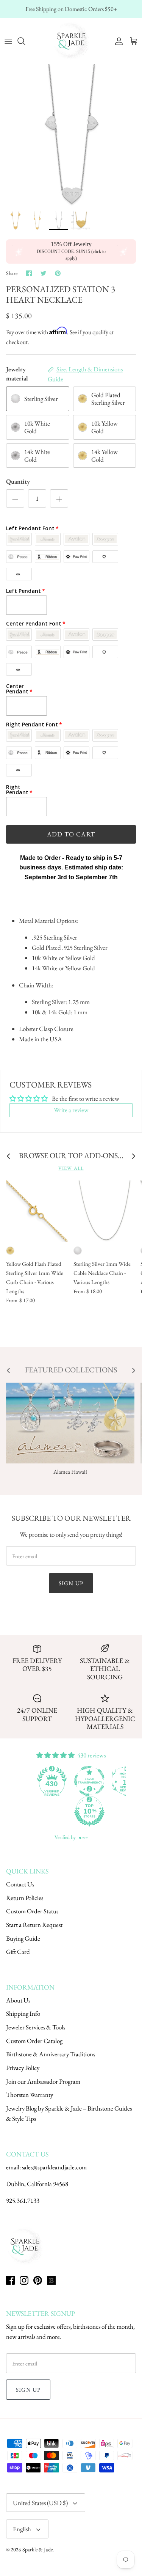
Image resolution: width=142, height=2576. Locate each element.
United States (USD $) (40, 2503)
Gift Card (18, 1952)
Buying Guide (23, 1938)
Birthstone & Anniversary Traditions (51, 2054)
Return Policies (25, 1898)
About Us (18, 2000)
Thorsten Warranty (30, 2095)
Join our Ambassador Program (43, 2081)
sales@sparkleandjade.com (54, 2167)
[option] (71, 135)
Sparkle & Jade (37, 2549)
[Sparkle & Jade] (71, 41)
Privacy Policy (23, 2068)
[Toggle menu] (8, 41)
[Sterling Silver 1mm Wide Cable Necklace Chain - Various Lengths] (104, 1211)
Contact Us (20, 1884)
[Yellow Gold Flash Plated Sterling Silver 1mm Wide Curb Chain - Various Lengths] (37, 1211)
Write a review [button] (71, 1110)
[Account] (117, 41)
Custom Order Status (32, 1911)
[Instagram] (24, 2280)
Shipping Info (23, 2013)
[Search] (25, 41)
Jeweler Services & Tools (36, 2027)
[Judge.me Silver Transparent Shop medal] (53, 1781)
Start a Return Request (34, 1925)
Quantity (18, 481)
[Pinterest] (38, 2280)
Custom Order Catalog (34, 2041)
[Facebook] (10, 2280)
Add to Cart (71, 834)
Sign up (71, 1583)
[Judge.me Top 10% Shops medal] (53, 1811)
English (22, 2529)
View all (71, 1168)
